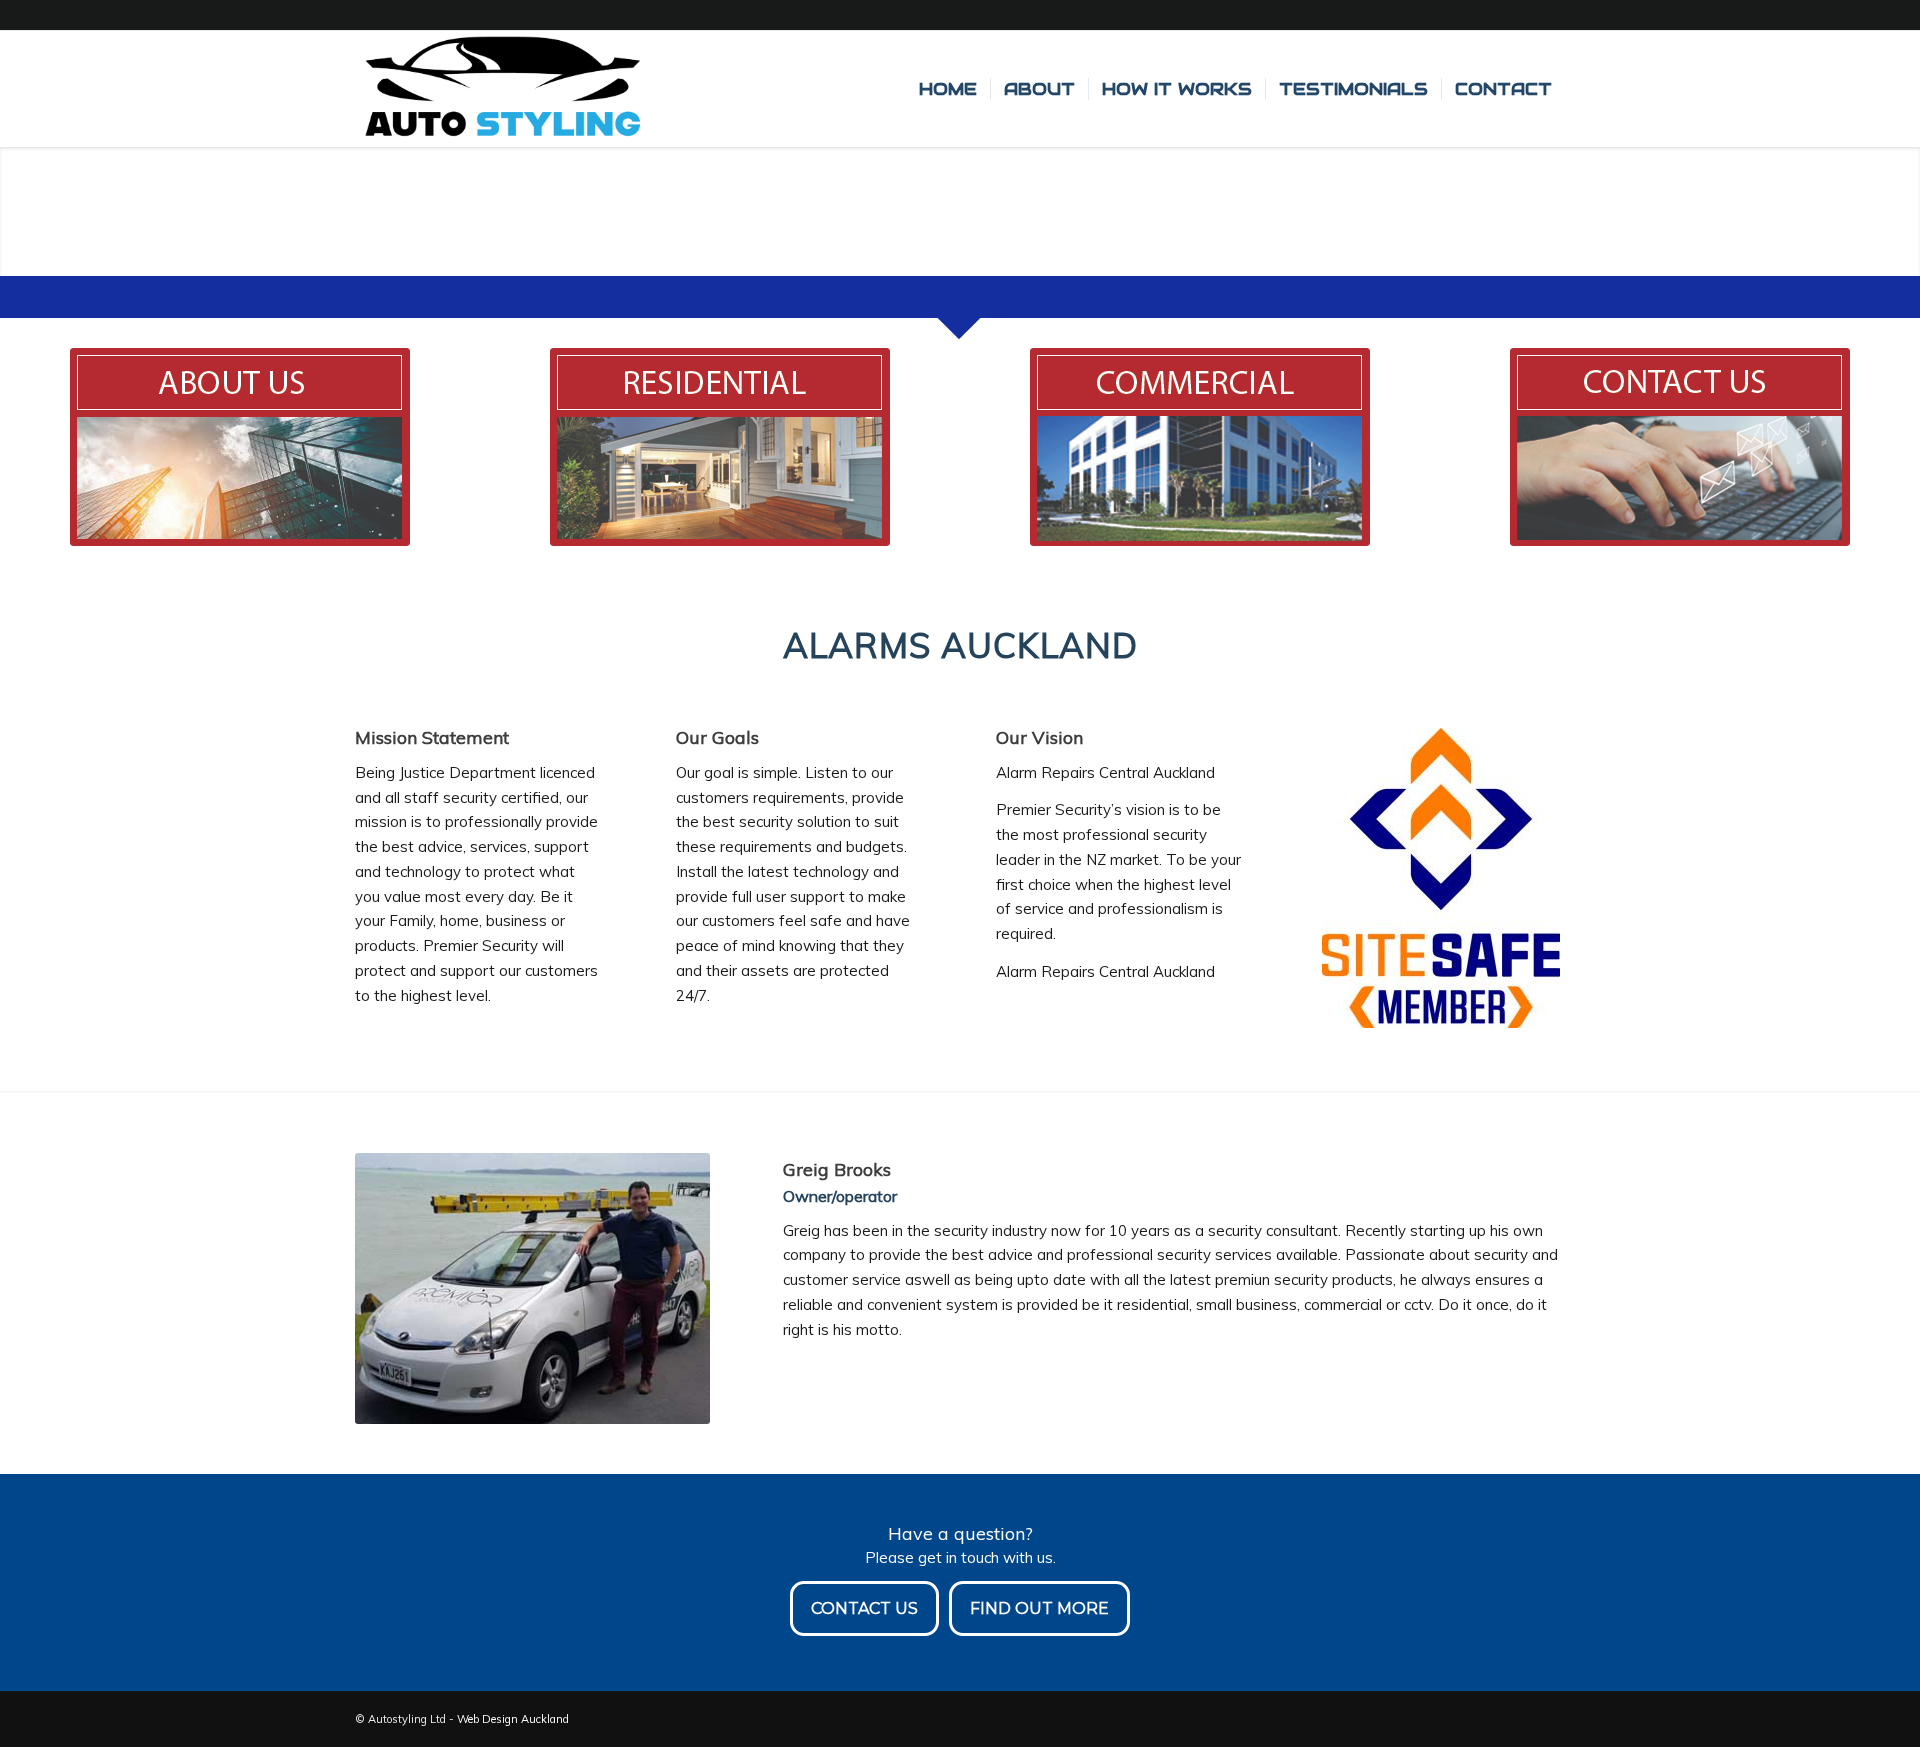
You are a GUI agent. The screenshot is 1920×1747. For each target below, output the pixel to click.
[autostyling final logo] (501, 89)
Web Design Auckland (513, 1719)
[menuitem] (948, 89)
